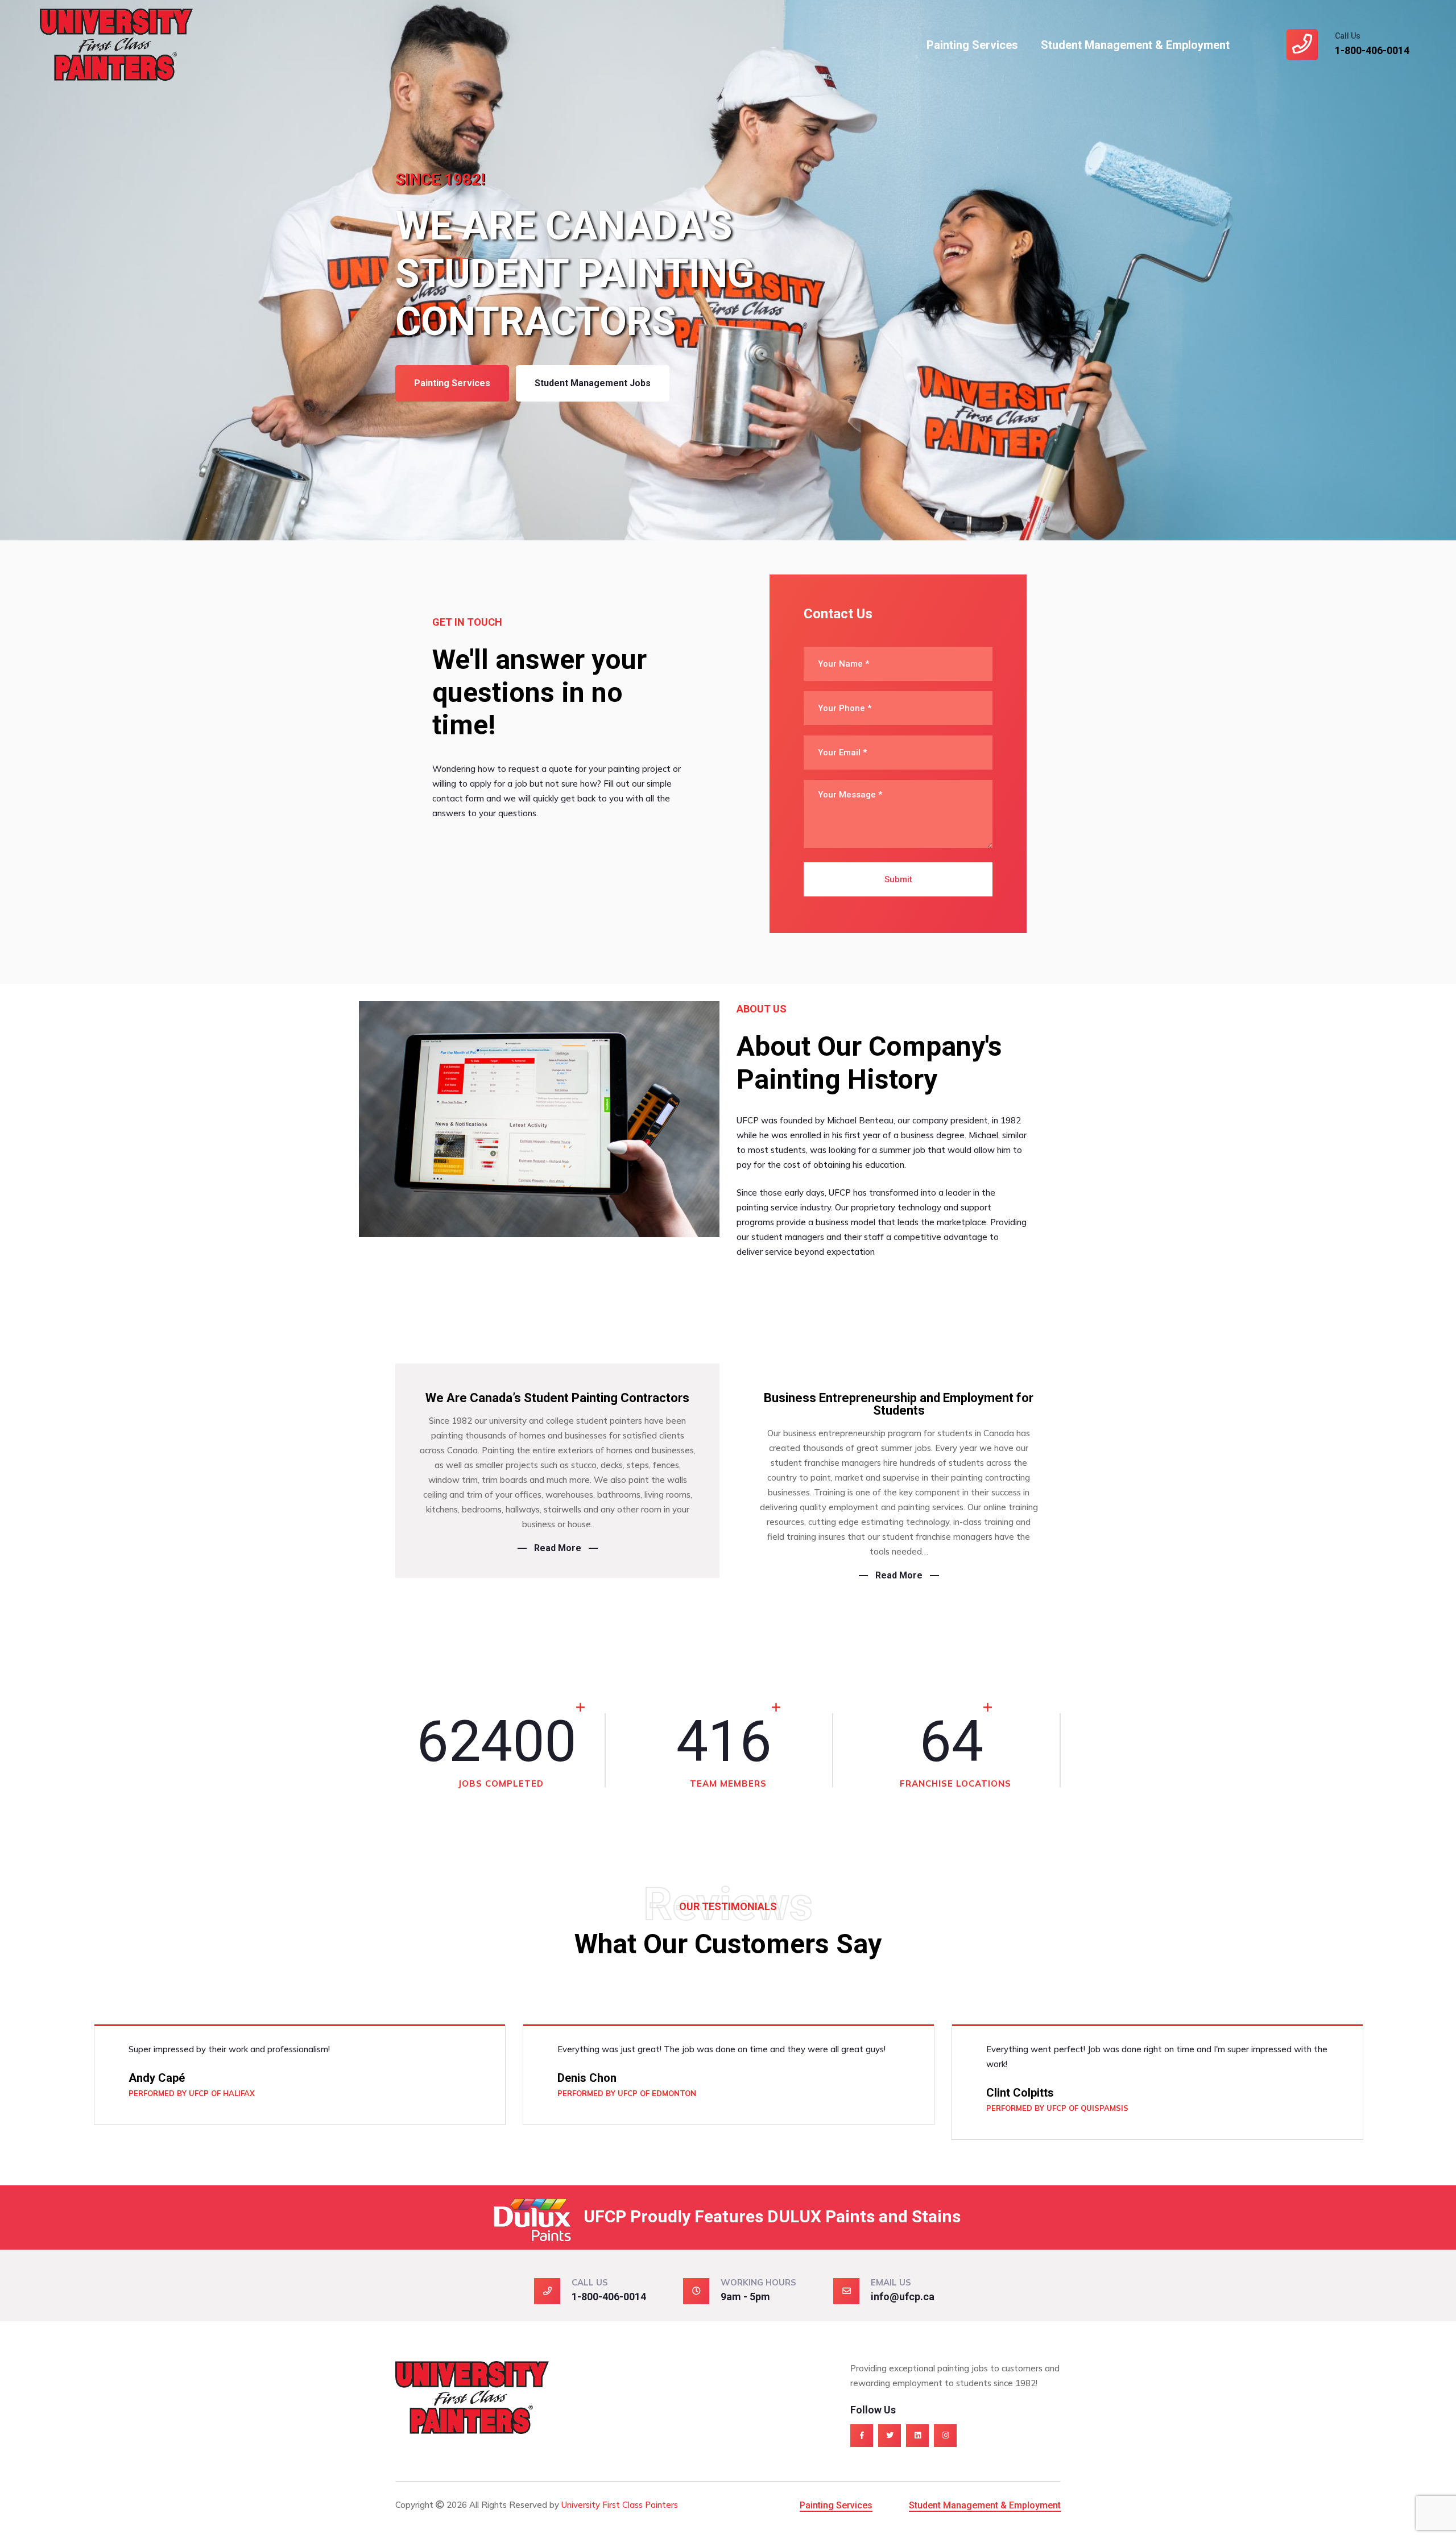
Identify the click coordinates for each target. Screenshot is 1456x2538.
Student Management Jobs (593, 383)
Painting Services (972, 45)
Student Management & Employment (1135, 45)
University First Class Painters (620, 2505)
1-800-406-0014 (1372, 50)
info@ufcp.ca (903, 2297)
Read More (558, 1548)
